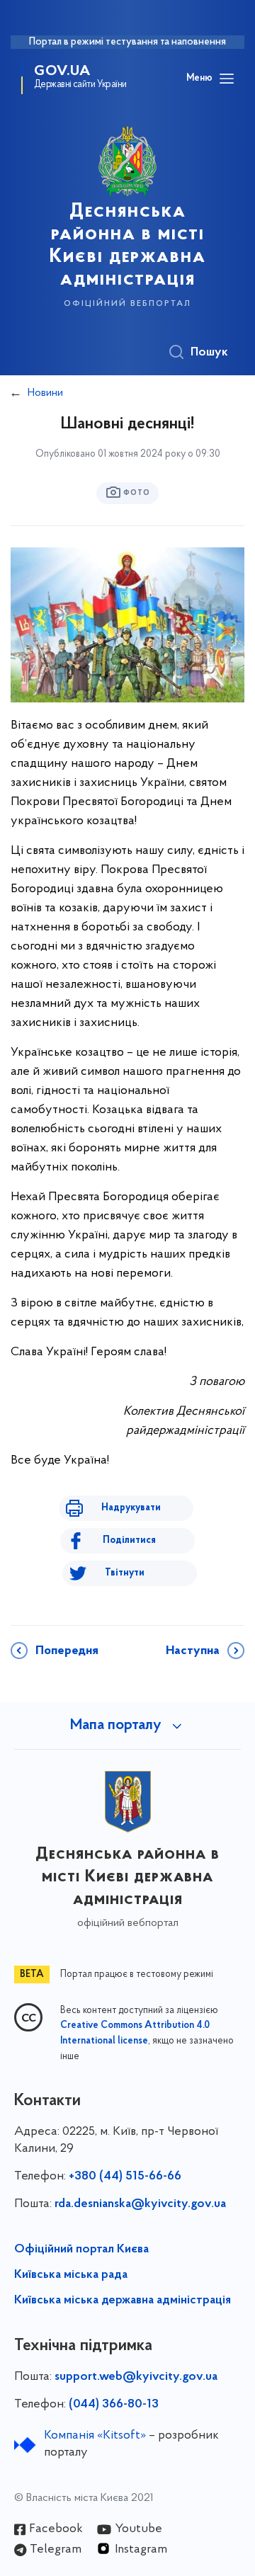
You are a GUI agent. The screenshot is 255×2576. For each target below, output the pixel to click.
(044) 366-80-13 (114, 2405)
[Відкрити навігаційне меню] (227, 79)
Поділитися (129, 1540)
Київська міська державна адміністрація (123, 2301)
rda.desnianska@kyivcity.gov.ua (140, 2204)
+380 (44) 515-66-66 (125, 2177)
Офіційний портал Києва (81, 2250)
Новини (45, 393)
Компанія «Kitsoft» (95, 2436)
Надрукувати (131, 1508)
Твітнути (125, 1573)
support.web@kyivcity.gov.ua (136, 2377)
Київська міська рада (71, 2275)
